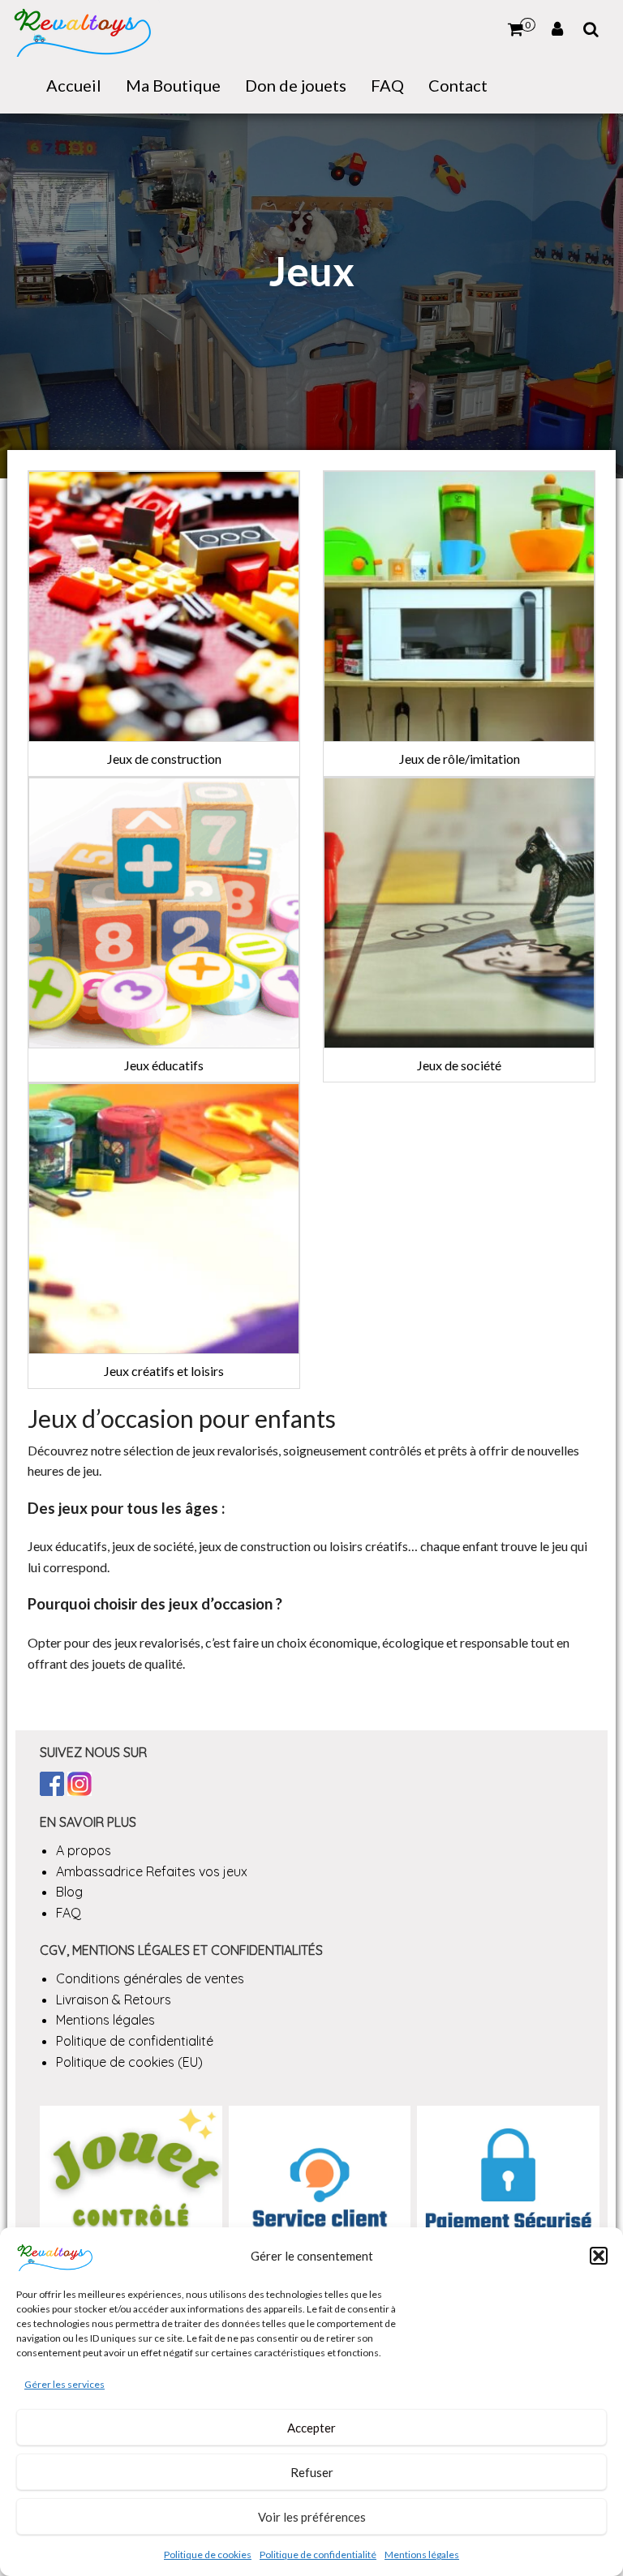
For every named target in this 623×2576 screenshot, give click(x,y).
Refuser (312, 2472)
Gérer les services (64, 2384)
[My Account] (557, 29)
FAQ (387, 85)
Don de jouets (296, 85)
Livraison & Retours (114, 2000)
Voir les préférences (312, 2517)
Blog (69, 1892)
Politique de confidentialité (318, 2555)
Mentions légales (422, 2555)
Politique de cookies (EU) (129, 2062)
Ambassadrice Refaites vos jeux (152, 1871)
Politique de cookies (208, 2555)
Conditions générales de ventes (150, 1978)
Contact (458, 85)
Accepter (311, 2428)
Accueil (74, 85)
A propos (84, 1850)
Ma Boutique (173, 85)
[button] (599, 2256)
